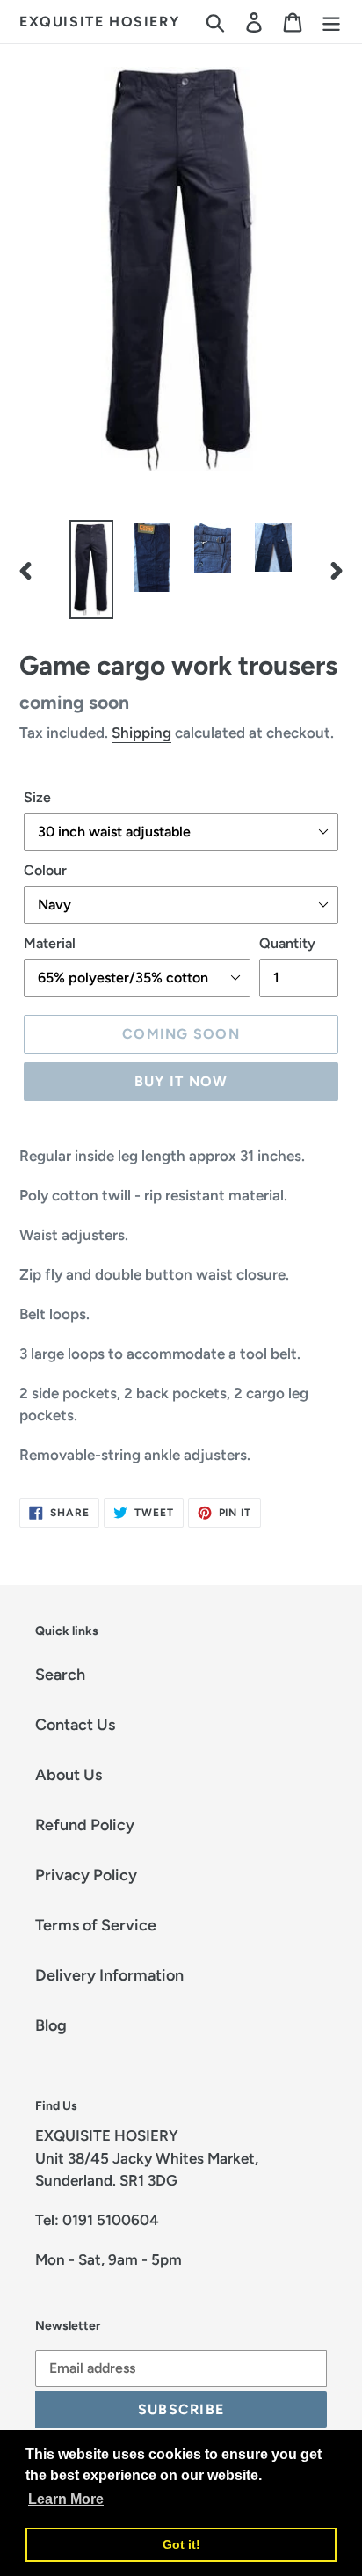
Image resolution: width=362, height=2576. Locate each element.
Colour (45, 870)
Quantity (287, 943)
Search (60, 1675)
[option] (92, 569)
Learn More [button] (66, 2499)
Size (37, 797)
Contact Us (75, 1725)
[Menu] (331, 22)
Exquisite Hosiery (99, 22)
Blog (51, 2025)
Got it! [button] (181, 2544)
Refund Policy (85, 1825)
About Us (69, 1775)
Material (50, 943)
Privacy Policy (86, 1875)
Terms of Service (96, 1925)
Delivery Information (109, 1975)
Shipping (141, 733)
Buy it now (181, 1081)
